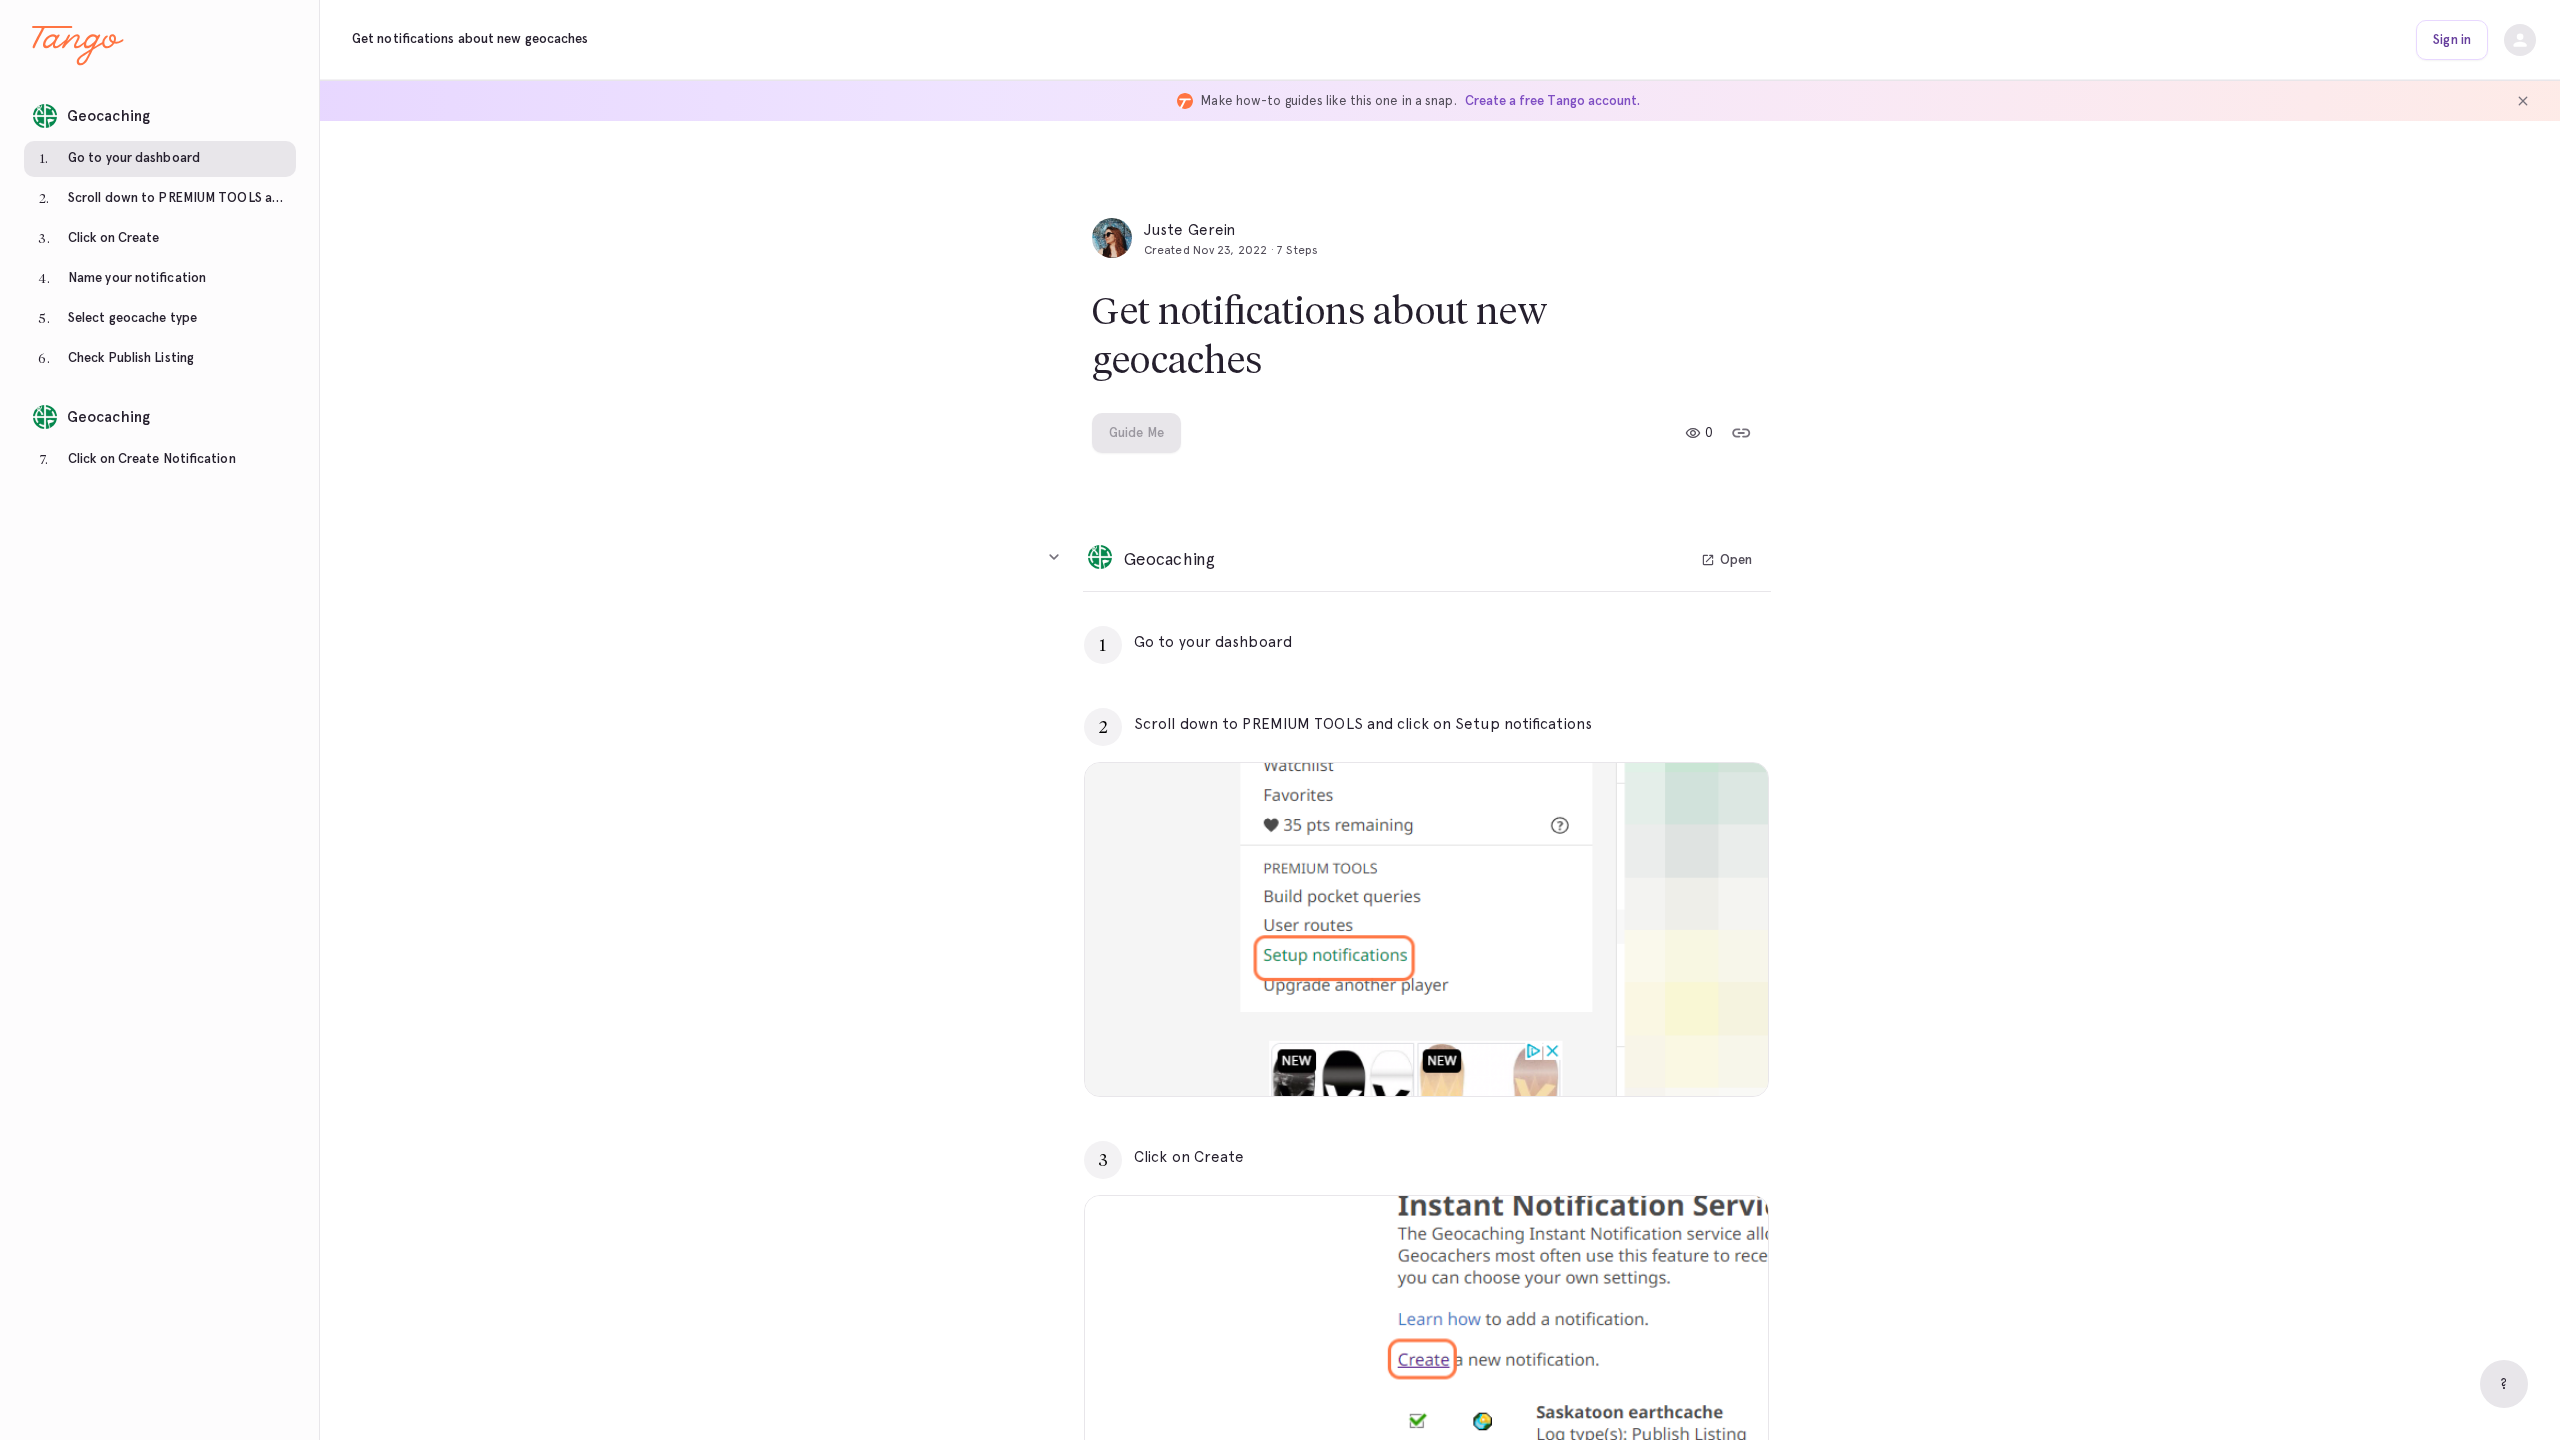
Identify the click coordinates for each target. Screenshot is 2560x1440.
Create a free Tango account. (1552, 100)
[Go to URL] (1711, 642)
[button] (160, 110)
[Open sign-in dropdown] (2520, 40)
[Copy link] (1741, 433)
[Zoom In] (1728, 1056)
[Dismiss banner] (2523, 101)
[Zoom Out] (1684, 1056)
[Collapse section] (1054, 557)
